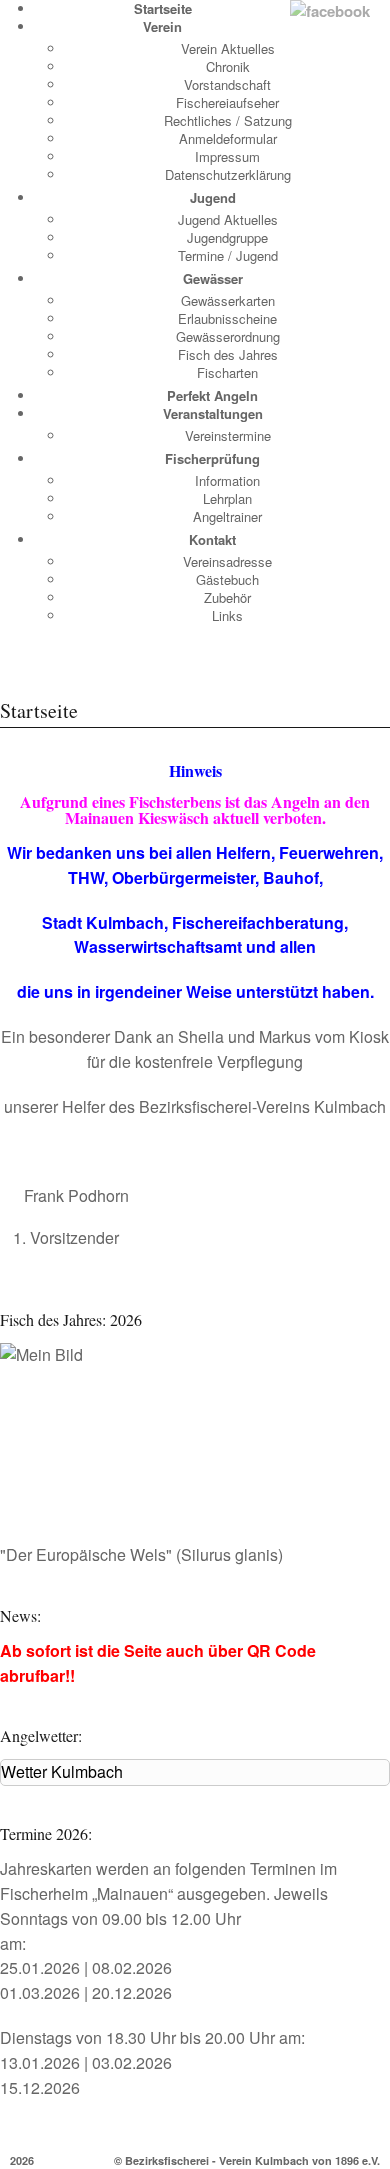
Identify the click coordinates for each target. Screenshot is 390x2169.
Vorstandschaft (227, 84)
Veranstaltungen (213, 413)
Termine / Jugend (228, 255)
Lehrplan (227, 498)
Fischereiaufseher (227, 102)
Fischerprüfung (212, 458)
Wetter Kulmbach (62, 1771)
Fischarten (227, 372)
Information (227, 480)
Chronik (228, 66)
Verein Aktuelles (228, 48)
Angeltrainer (227, 516)
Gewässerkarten (228, 300)
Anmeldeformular (228, 138)
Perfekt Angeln (212, 395)
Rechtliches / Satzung (228, 120)
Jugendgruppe (227, 237)
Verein (162, 26)
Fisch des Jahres (228, 354)
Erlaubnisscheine (227, 318)
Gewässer (213, 278)
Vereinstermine (228, 435)
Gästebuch (227, 579)
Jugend (213, 197)
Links (227, 615)
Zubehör (227, 597)
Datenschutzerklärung (228, 174)
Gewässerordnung (228, 336)
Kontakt (212, 539)
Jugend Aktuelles (228, 219)
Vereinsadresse (227, 561)
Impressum (227, 156)
